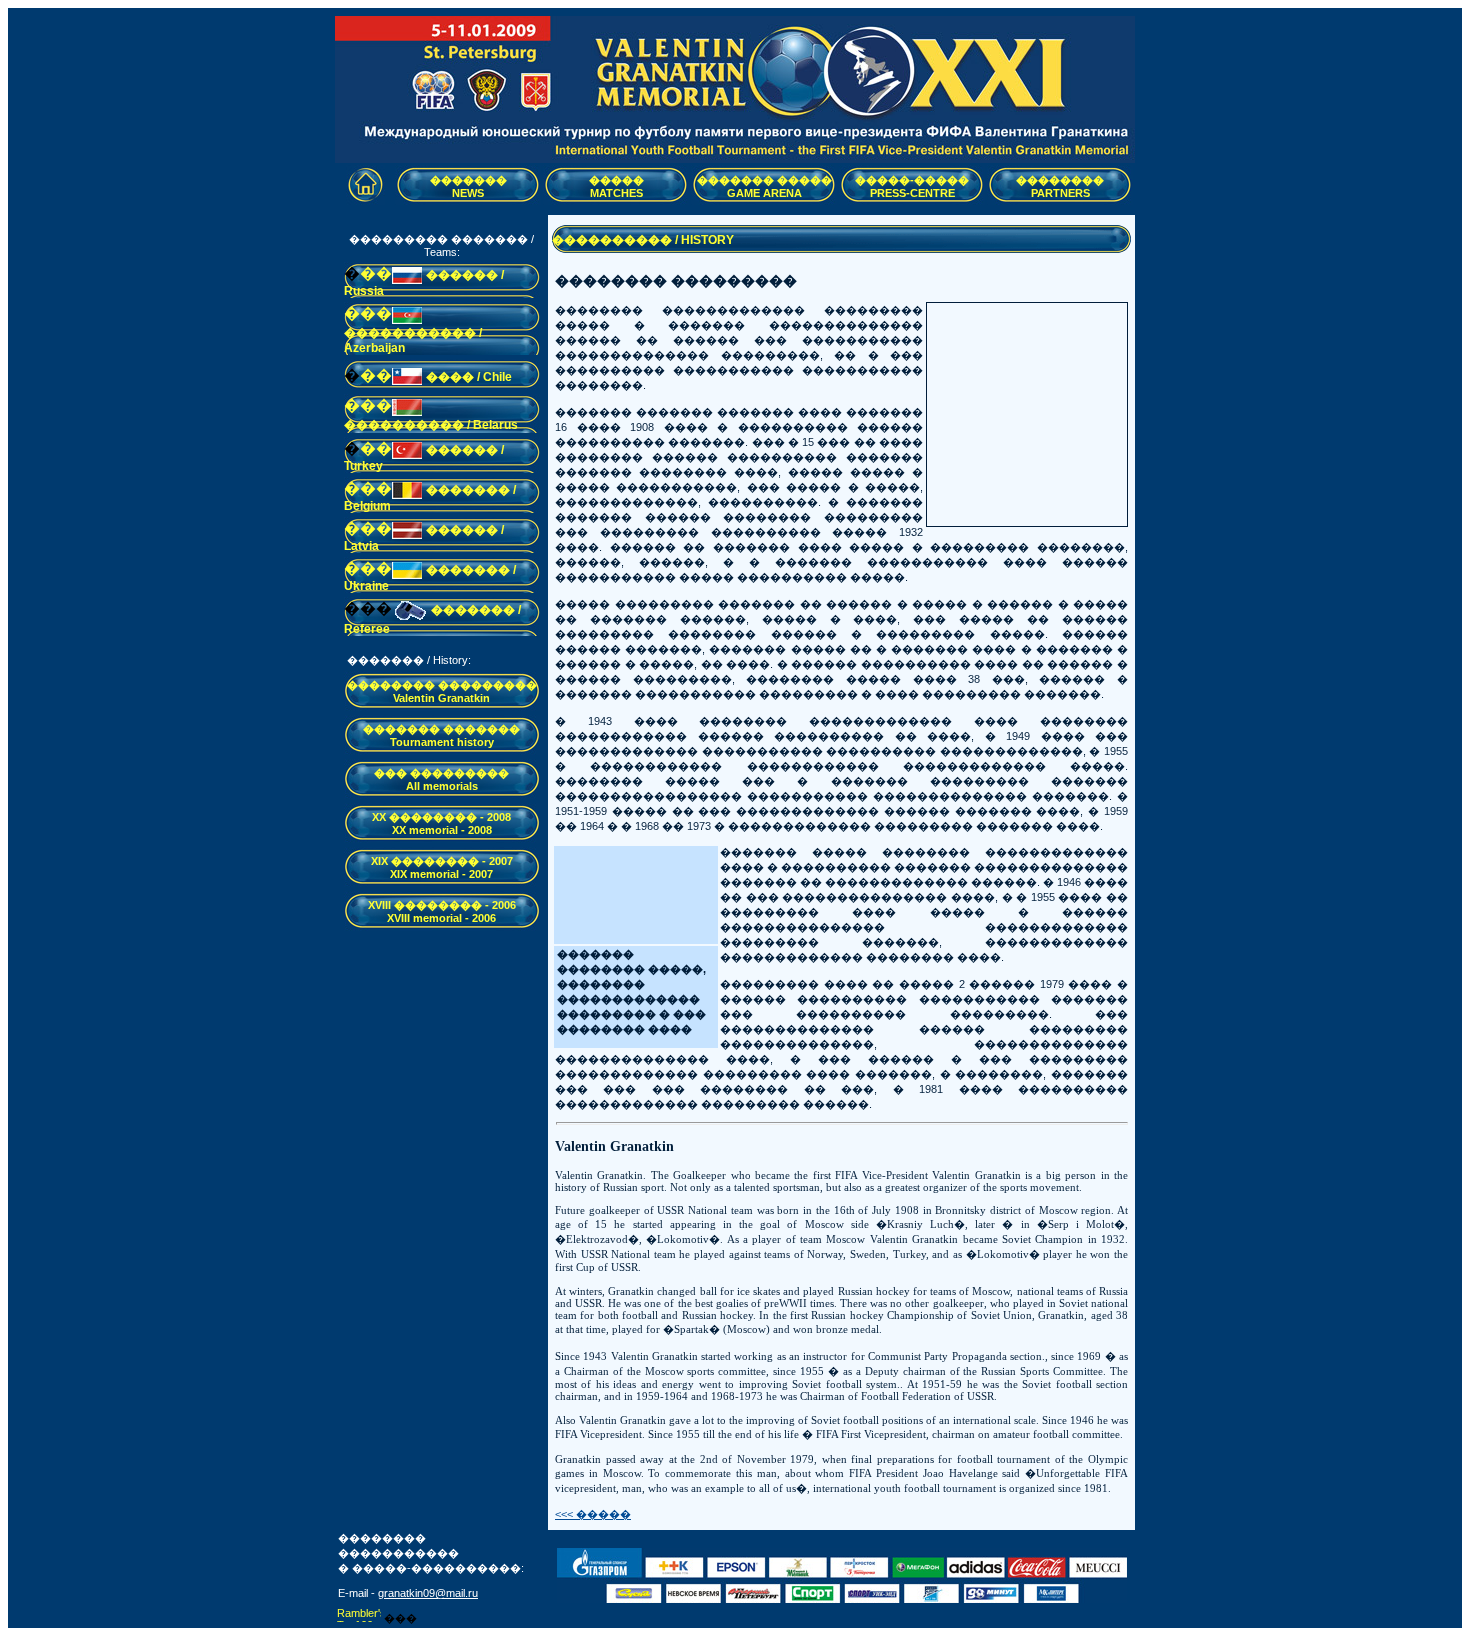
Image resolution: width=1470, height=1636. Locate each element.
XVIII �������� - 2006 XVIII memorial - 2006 (442, 911)
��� (368, 313)
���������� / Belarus (431, 425)
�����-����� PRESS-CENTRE (912, 186)
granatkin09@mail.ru (428, 1593)
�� (376, 273)
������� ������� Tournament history (441, 735)
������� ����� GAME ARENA (764, 186)
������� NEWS (468, 186)
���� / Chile (469, 377)
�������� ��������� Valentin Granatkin (442, 691)
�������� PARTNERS (1060, 186)
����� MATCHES (616, 186)
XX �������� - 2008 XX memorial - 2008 (441, 823)
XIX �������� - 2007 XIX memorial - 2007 (442, 867)
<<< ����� (593, 1514)
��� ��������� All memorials (441, 779)
